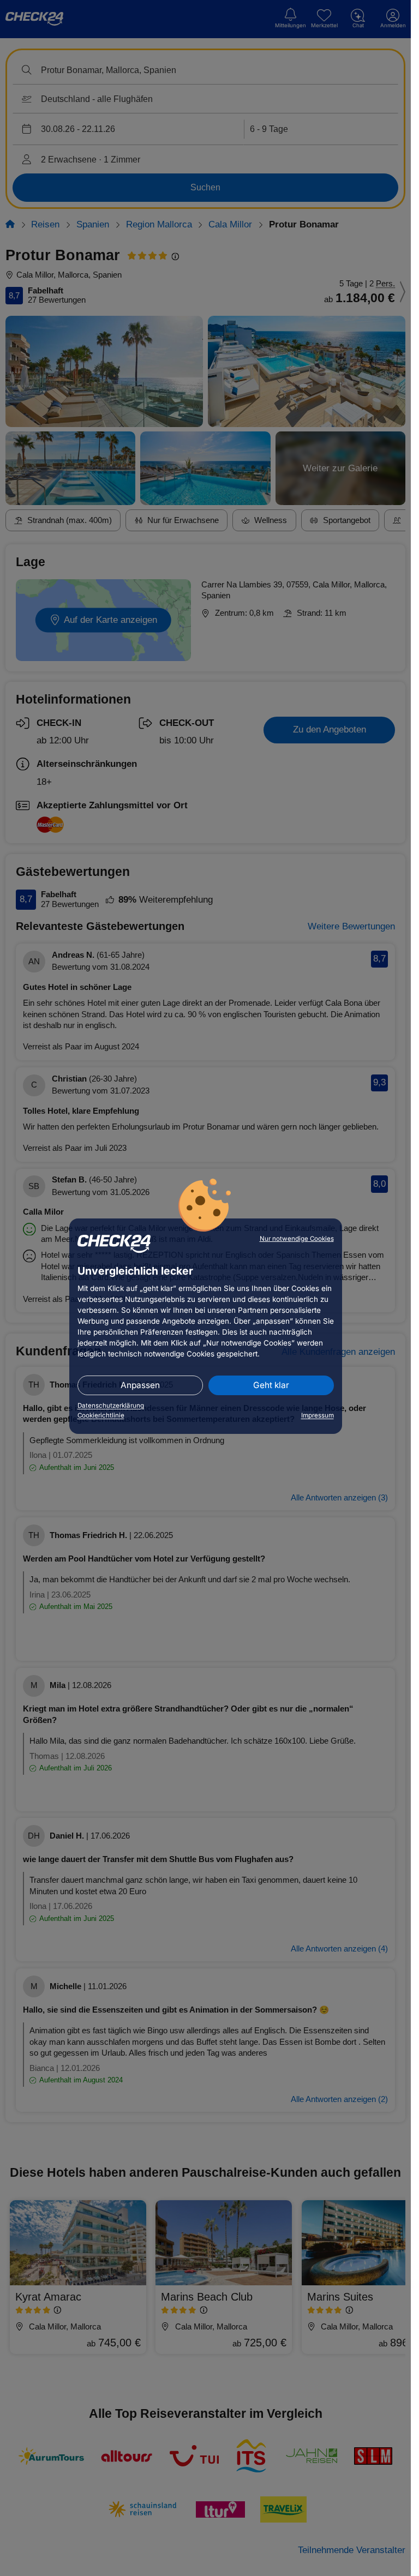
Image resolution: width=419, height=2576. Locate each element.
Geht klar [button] (271, 1385)
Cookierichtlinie (101, 1415)
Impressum (318, 1415)
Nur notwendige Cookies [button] (297, 1239)
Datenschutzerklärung (111, 1406)
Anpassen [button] (140, 1385)
